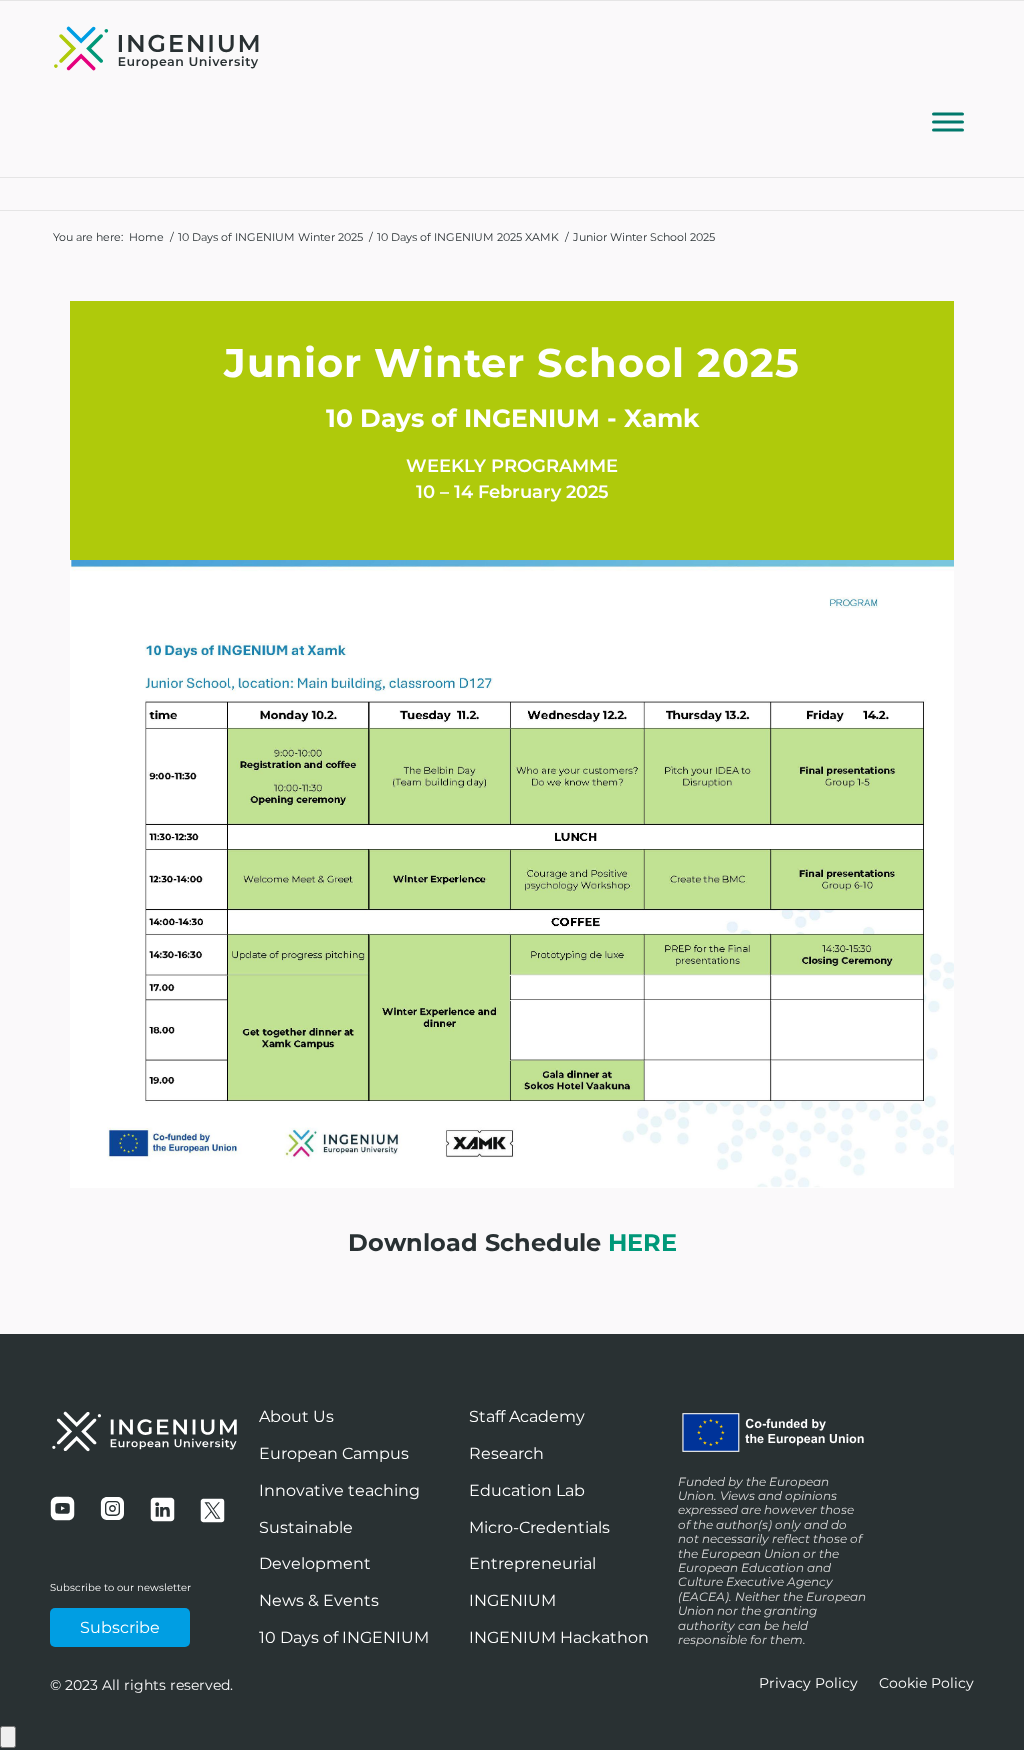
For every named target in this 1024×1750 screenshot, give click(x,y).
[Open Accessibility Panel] (8, 1737)
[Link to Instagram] (899, 59)
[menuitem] (808, 1683)
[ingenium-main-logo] (156, 51)
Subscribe (120, 1627)
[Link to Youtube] (869, 59)
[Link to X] (929, 59)
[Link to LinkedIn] (959, 59)
